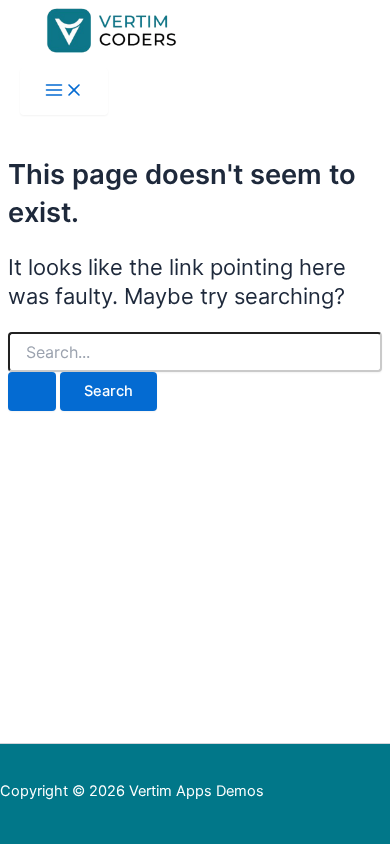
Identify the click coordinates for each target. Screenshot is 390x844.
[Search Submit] (32, 391)
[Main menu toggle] (64, 91)
